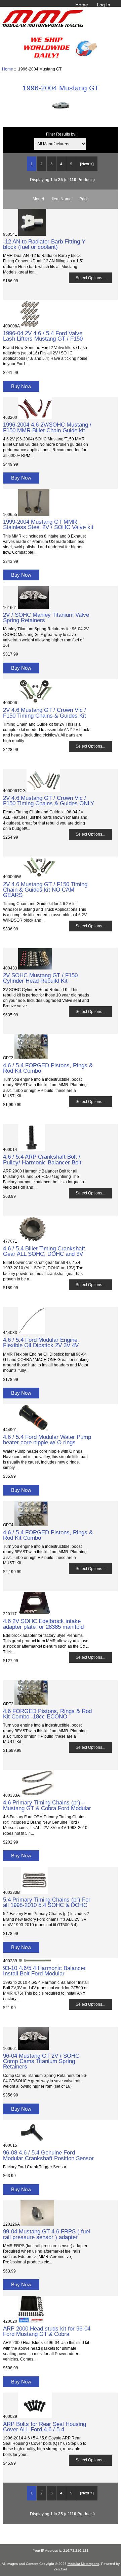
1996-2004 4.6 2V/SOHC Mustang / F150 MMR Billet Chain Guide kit (47, 427)
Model (38, 199)
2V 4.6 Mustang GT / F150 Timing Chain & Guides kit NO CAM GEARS (45, 890)
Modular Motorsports (83, 2564)
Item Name (62, 199)
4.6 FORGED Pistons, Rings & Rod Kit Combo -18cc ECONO (47, 1714)
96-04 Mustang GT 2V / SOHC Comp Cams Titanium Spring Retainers (41, 2061)
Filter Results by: (61, 134)
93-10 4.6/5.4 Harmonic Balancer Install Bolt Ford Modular (44, 1971)
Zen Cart (61, 2569)
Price (84, 199)
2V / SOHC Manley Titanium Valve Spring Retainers (46, 617)
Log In (104, 5)
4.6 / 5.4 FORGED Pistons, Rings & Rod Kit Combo (48, 1068)
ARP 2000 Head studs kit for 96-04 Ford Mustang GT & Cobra (47, 2331)
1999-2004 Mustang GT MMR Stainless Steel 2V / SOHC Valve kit (48, 524)
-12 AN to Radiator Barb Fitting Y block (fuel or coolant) (44, 244)
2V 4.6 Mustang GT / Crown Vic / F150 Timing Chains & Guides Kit (45, 713)
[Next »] (87, 164)
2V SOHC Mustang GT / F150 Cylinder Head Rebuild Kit (40, 978)
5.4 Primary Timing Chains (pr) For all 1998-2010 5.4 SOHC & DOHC (47, 1902)
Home (82, 5)
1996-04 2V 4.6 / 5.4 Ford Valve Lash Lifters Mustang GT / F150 (43, 336)
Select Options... (90, 278)
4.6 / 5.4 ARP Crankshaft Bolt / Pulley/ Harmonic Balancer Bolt (42, 1159)
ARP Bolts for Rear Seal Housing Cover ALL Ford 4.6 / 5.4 (45, 2427)
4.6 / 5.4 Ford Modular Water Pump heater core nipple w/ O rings (47, 1440)
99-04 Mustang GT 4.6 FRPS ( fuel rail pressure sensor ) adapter (47, 2234)
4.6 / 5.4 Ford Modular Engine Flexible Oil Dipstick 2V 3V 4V (41, 1342)
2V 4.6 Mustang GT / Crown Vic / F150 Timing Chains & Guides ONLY (49, 801)
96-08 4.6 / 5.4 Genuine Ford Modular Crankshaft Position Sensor (48, 2155)
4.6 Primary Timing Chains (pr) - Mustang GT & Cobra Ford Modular (47, 1805)
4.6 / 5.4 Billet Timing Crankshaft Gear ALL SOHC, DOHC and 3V (44, 1251)
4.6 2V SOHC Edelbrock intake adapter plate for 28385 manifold (43, 1624)
